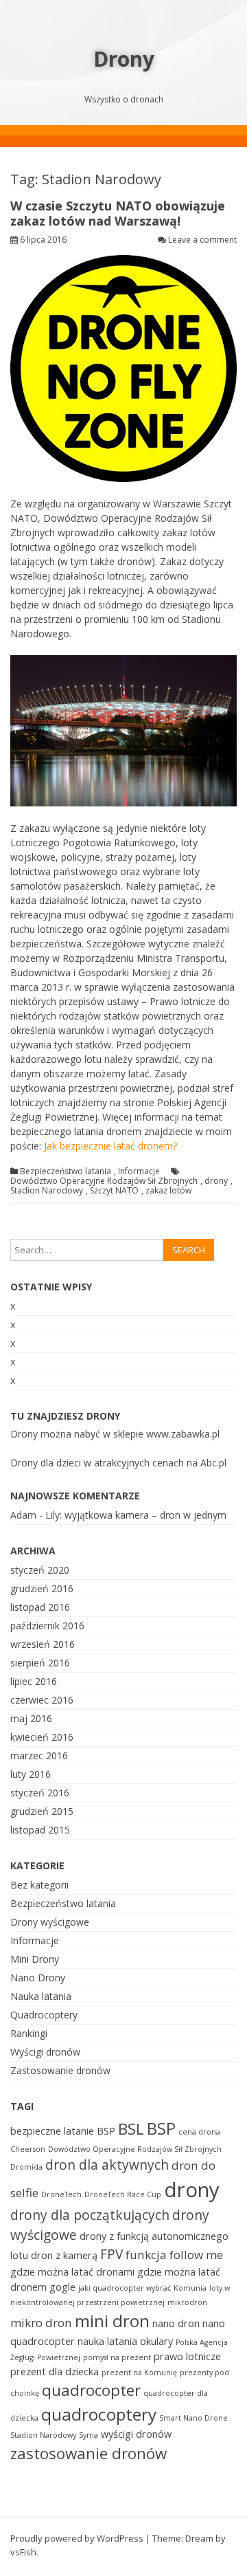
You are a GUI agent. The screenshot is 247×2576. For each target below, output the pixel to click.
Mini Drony (35, 1959)
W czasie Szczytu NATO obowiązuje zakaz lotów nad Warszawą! (118, 213)
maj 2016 (31, 1718)
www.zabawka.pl (183, 1434)
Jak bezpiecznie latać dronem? (110, 1146)
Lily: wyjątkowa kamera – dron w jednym (136, 1515)
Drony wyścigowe (50, 1922)
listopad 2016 (40, 1607)
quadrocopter (91, 2390)
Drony (124, 59)
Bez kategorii (39, 1885)
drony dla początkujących (90, 2215)
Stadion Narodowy (47, 1191)
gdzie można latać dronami (72, 2272)
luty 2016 (31, 1774)
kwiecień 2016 (42, 1737)
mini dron (112, 2321)
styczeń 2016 (40, 1793)
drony (216, 1181)
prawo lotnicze (187, 2356)
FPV (111, 2254)
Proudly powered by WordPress (77, 2538)
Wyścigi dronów (45, 2052)
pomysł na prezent (117, 2357)
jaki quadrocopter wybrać (125, 2288)
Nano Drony (38, 1978)
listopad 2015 (40, 1830)
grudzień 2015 (42, 1811)
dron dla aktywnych (107, 2165)
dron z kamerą (64, 2255)
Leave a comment (202, 240)
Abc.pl (213, 1463)
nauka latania (107, 2341)
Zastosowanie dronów (60, 2070)
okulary (156, 2341)
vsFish (23, 2552)
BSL (131, 2129)
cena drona (199, 2132)
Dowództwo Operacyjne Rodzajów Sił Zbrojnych (104, 1181)
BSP (161, 2128)
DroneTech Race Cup (123, 2194)
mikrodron (187, 2302)
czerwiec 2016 (42, 1700)
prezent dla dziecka (55, 2371)
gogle (62, 2287)
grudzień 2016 (42, 1588)
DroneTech (61, 2194)
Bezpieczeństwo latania (66, 1171)
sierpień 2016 (40, 1663)
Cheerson (28, 2149)
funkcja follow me (174, 2255)
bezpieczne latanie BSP (63, 2131)
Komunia (190, 2288)
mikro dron (41, 2323)
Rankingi (29, 2033)
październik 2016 (47, 1626)
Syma (89, 2435)
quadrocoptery (99, 2414)
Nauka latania (41, 1996)
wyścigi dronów (136, 2434)
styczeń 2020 (40, 1570)
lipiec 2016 (34, 1681)
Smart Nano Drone (193, 2418)
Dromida (26, 2167)
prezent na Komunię (139, 2373)
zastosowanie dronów (89, 2453)
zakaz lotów (168, 1191)
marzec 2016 (39, 1755)
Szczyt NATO (114, 1191)
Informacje (139, 1171)
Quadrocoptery (44, 2015)
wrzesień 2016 (43, 1644)
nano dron (176, 2323)
